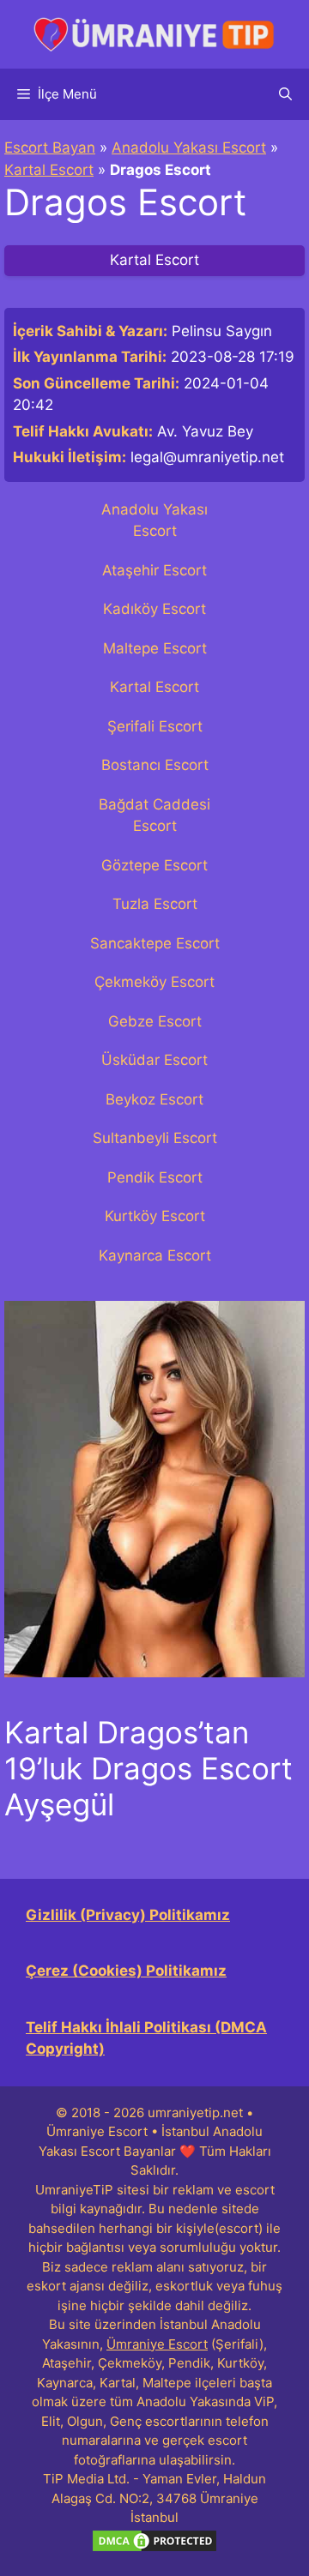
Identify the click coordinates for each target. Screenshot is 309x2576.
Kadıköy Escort (154, 609)
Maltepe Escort (155, 648)
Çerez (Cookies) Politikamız (126, 1971)
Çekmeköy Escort (154, 982)
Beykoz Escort (154, 1099)
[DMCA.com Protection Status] (154, 2549)
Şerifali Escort (155, 726)
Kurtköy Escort (155, 1216)
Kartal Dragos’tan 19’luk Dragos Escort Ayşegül (148, 1768)
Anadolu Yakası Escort (189, 147)
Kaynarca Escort (155, 1255)
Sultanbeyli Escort (155, 1138)
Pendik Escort (155, 1177)
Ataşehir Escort (154, 570)
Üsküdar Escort (154, 1060)
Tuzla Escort (155, 904)
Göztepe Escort (154, 865)
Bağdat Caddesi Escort (154, 816)
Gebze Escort (155, 1021)
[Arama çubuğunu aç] (285, 94)
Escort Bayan (50, 147)
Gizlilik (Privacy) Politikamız (128, 1915)
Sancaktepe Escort (155, 943)
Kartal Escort (49, 170)
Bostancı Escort (155, 765)
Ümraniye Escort (157, 2344)
